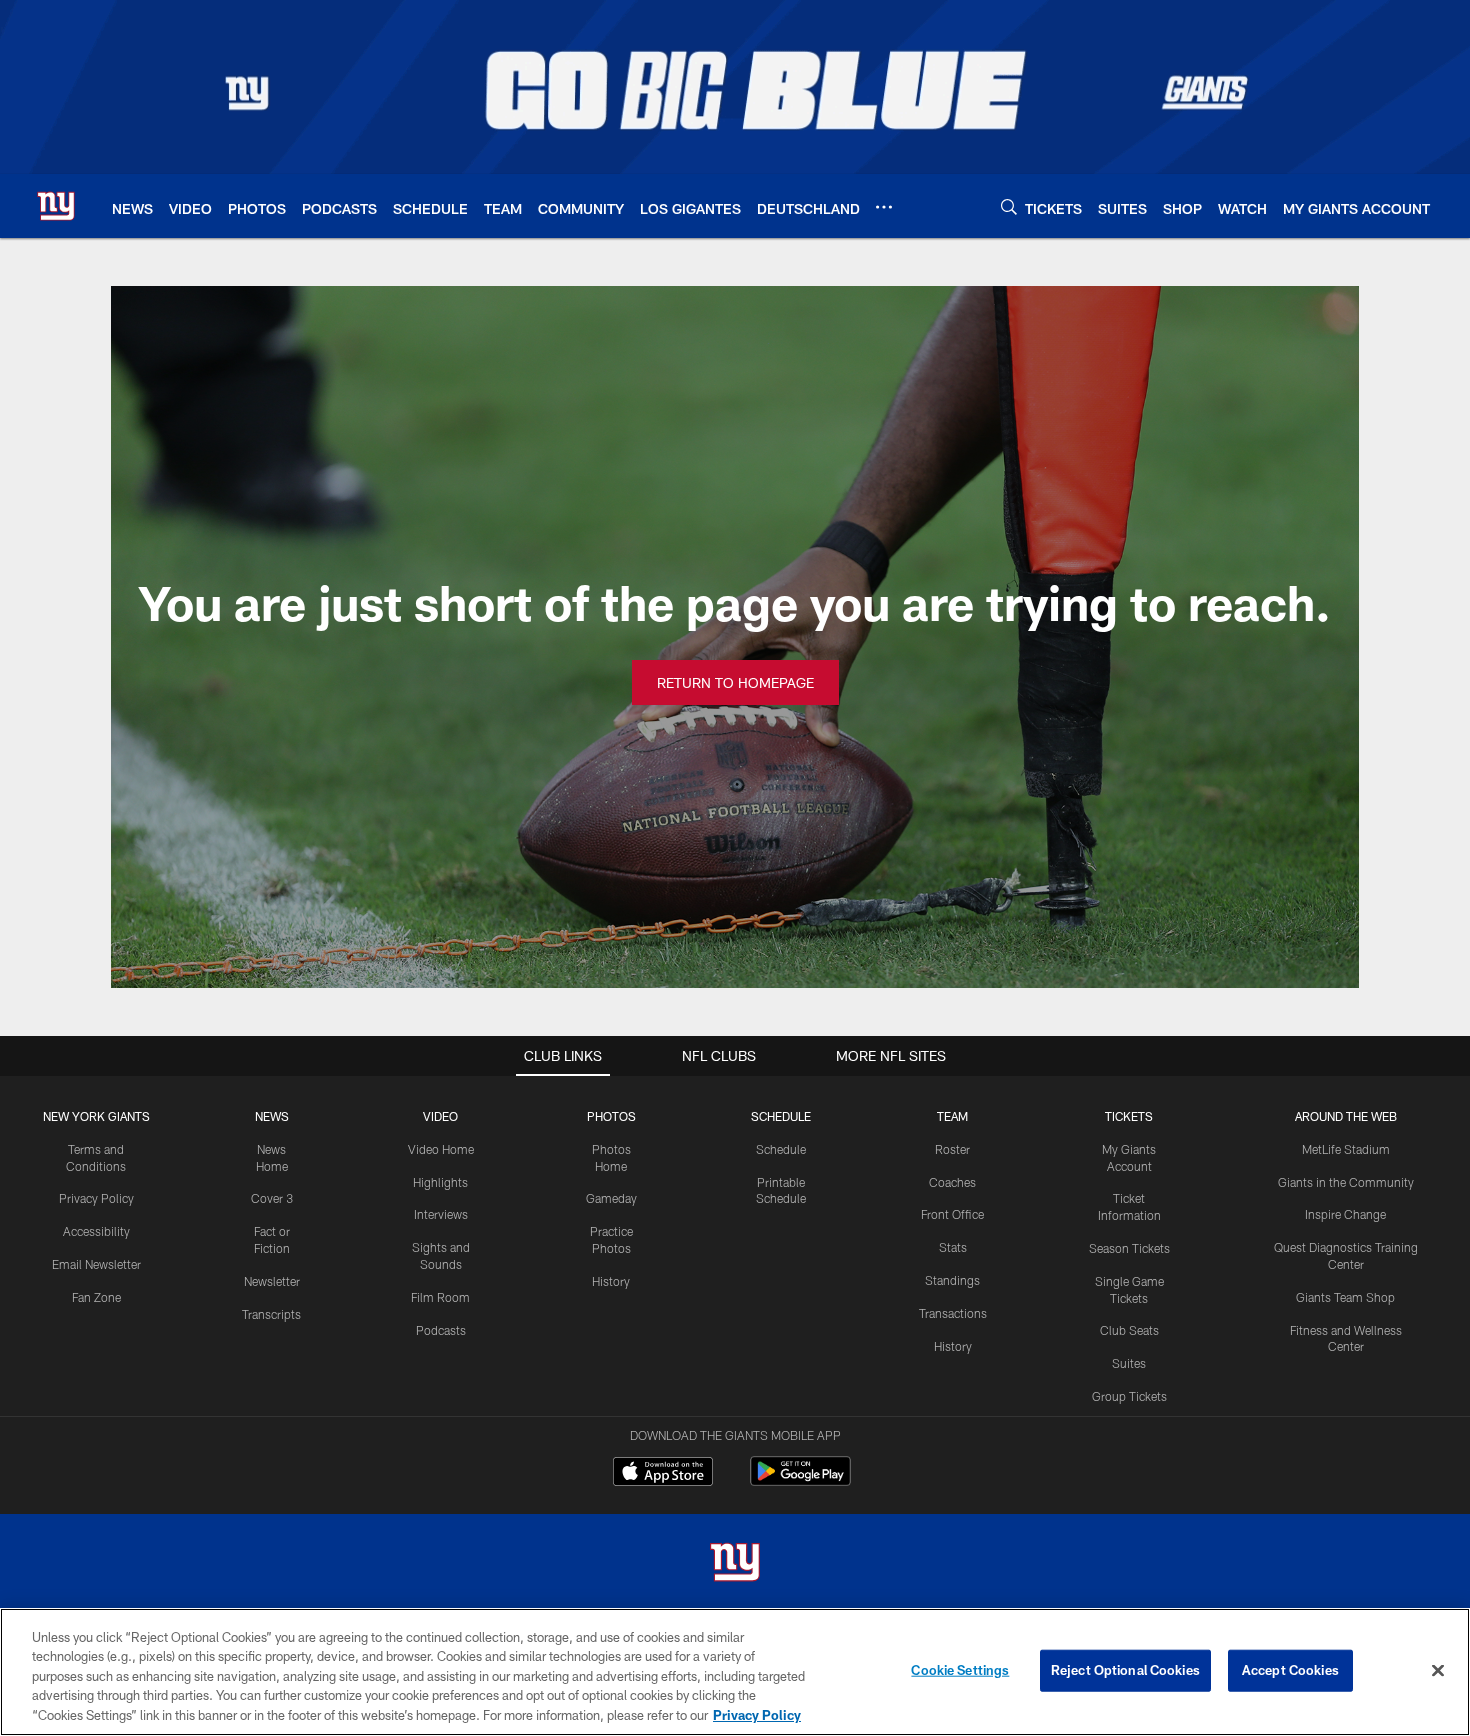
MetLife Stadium (1346, 1149)
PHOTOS (611, 1116)
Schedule (781, 1149)
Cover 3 (272, 1198)
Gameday (611, 1198)
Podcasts (441, 1330)
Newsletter (272, 1281)
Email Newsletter (96, 1264)
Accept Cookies (1290, 1670)
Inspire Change (1345, 1214)
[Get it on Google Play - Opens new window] (800, 1481)
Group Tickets (1129, 1396)
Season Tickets (1129, 1248)
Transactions (953, 1313)
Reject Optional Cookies (1125, 1670)
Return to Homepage (735, 682)
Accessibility (96, 1231)
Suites (1129, 1363)
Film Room (440, 1297)
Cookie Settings (960, 1670)
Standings (952, 1280)
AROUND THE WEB (1346, 1116)
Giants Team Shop (1345, 1297)
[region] (735, 1672)
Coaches (952, 1182)
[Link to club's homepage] (56, 206)
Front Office (952, 1214)
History (611, 1281)
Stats (953, 1247)
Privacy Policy (96, 1198)
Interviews (441, 1214)
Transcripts (271, 1314)
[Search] (1009, 206)
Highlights (440, 1182)
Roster (952, 1149)
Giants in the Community (1346, 1182)
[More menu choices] (884, 207)
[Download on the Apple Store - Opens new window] (663, 1474)
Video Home (441, 1149)
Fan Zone (96, 1297)
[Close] (1438, 1671)
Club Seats (1129, 1330)
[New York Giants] (735, 1564)
